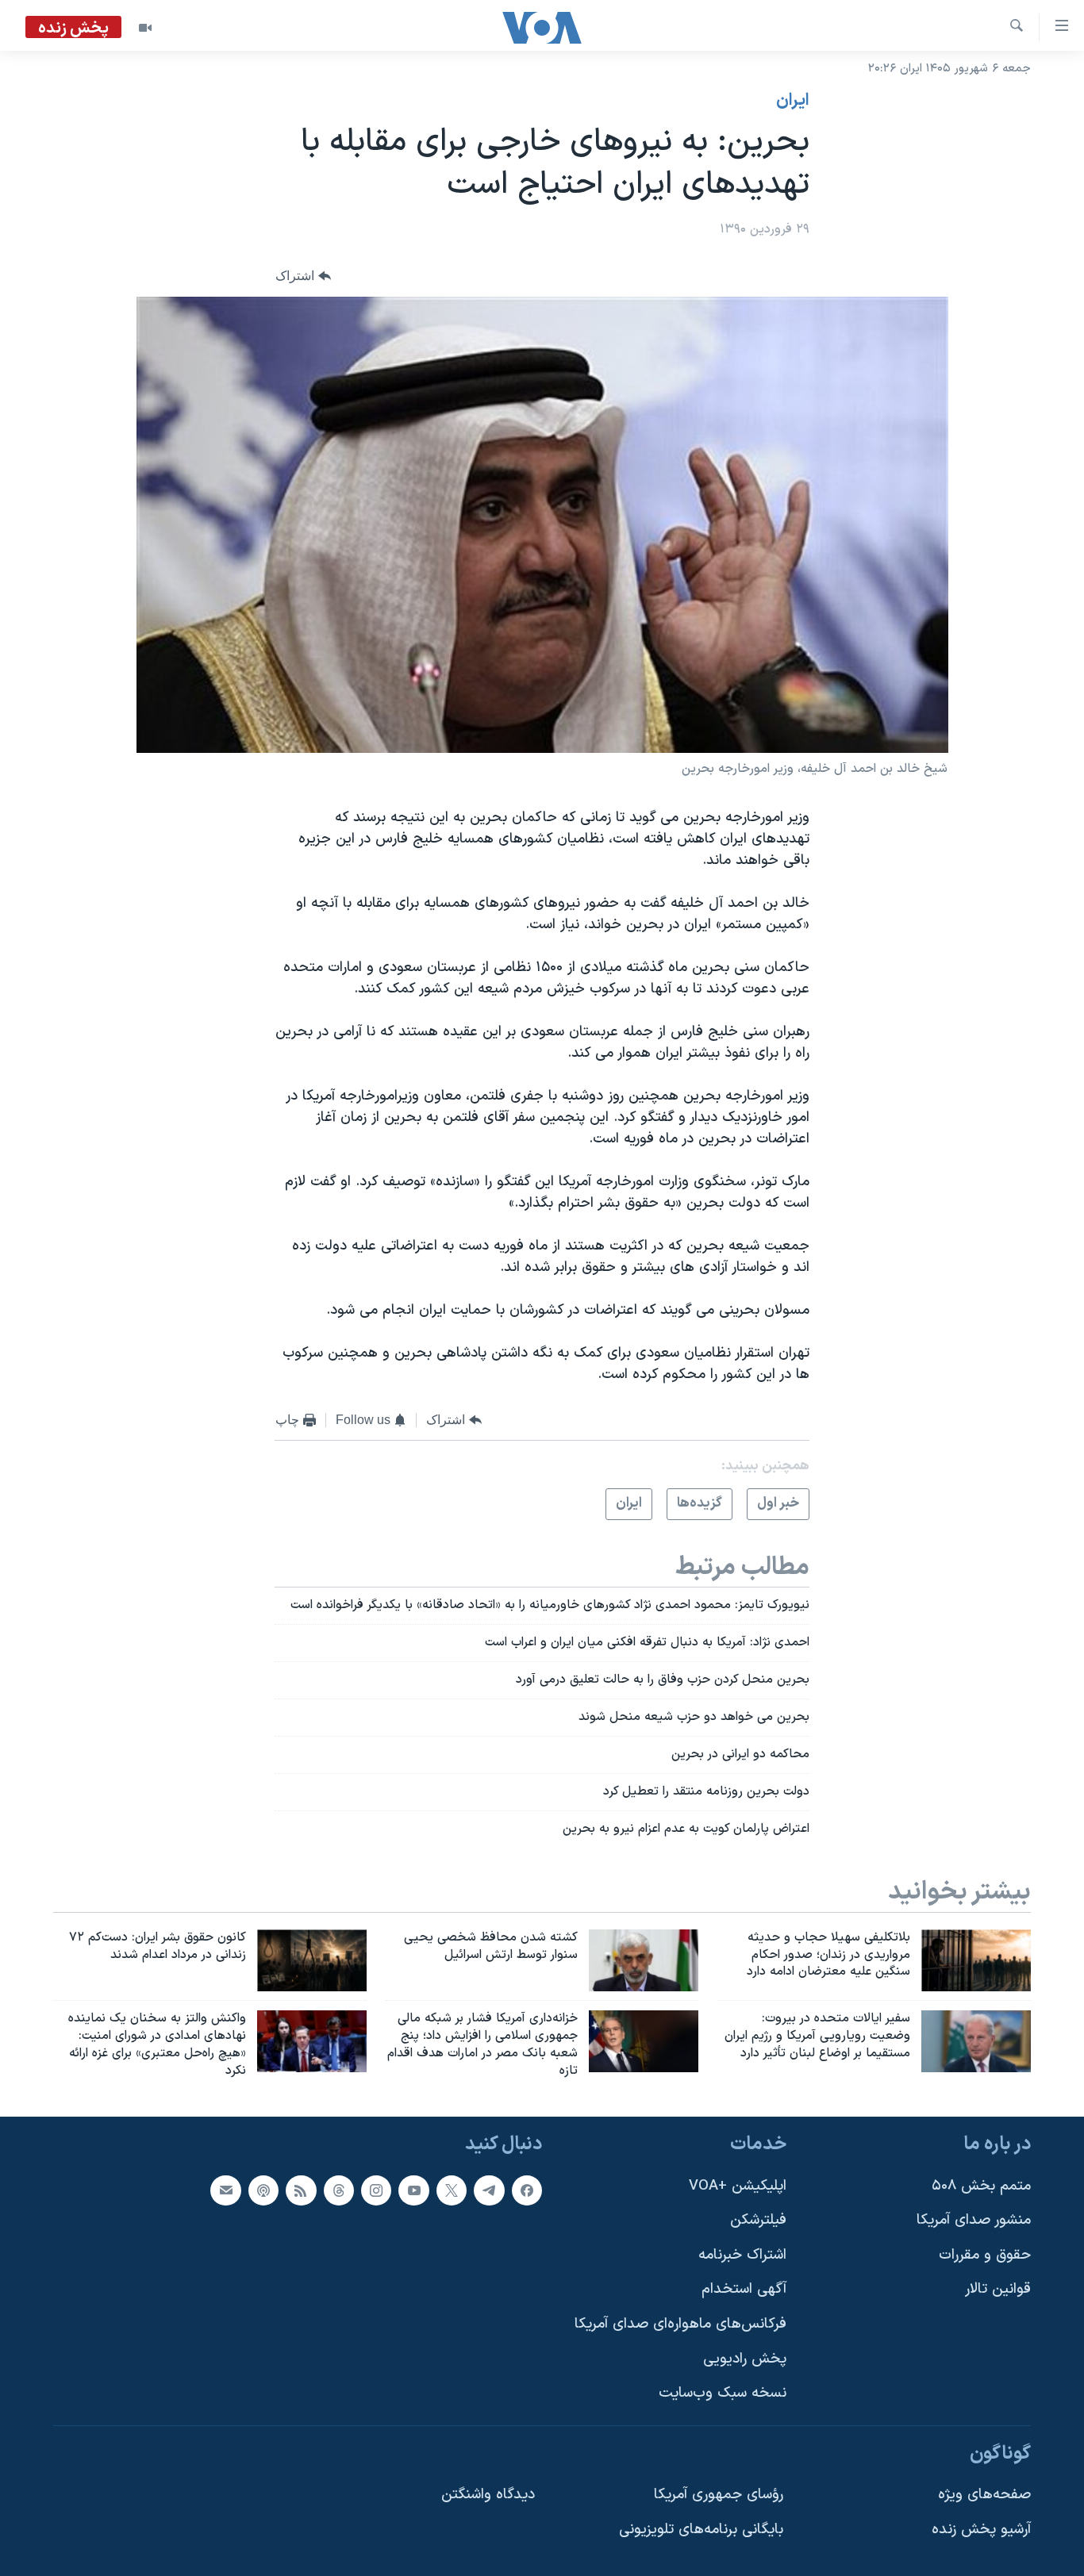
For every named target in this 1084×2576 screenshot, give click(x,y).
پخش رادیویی (745, 2359)
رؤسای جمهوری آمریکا (719, 2495)
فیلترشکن (758, 2220)
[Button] (303, 276)
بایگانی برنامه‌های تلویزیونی (701, 2530)
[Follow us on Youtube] (413, 2190)
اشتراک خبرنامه (742, 2255)
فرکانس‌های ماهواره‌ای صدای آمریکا (680, 2324)
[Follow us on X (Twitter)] (452, 2190)
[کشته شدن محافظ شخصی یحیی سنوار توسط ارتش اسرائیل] (644, 1960)
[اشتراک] (225, 2190)
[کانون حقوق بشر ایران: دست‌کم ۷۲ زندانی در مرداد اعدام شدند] (312, 1960)
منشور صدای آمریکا (974, 2220)
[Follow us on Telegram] (489, 2190)
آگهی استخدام (744, 2289)
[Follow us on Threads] (339, 2190)
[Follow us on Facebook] (527, 2190)
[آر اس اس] (301, 2190)
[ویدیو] (145, 28)
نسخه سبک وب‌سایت (723, 2393)
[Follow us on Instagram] (376, 2190)
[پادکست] (263, 2190)
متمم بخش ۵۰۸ (981, 2185)
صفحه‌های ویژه (984, 2495)
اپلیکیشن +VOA (738, 2185)
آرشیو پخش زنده (981, 2530)
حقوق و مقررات (985, 2255)
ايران (793, 101)
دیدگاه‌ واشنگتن (488, 2495)
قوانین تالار (998, 2289)
